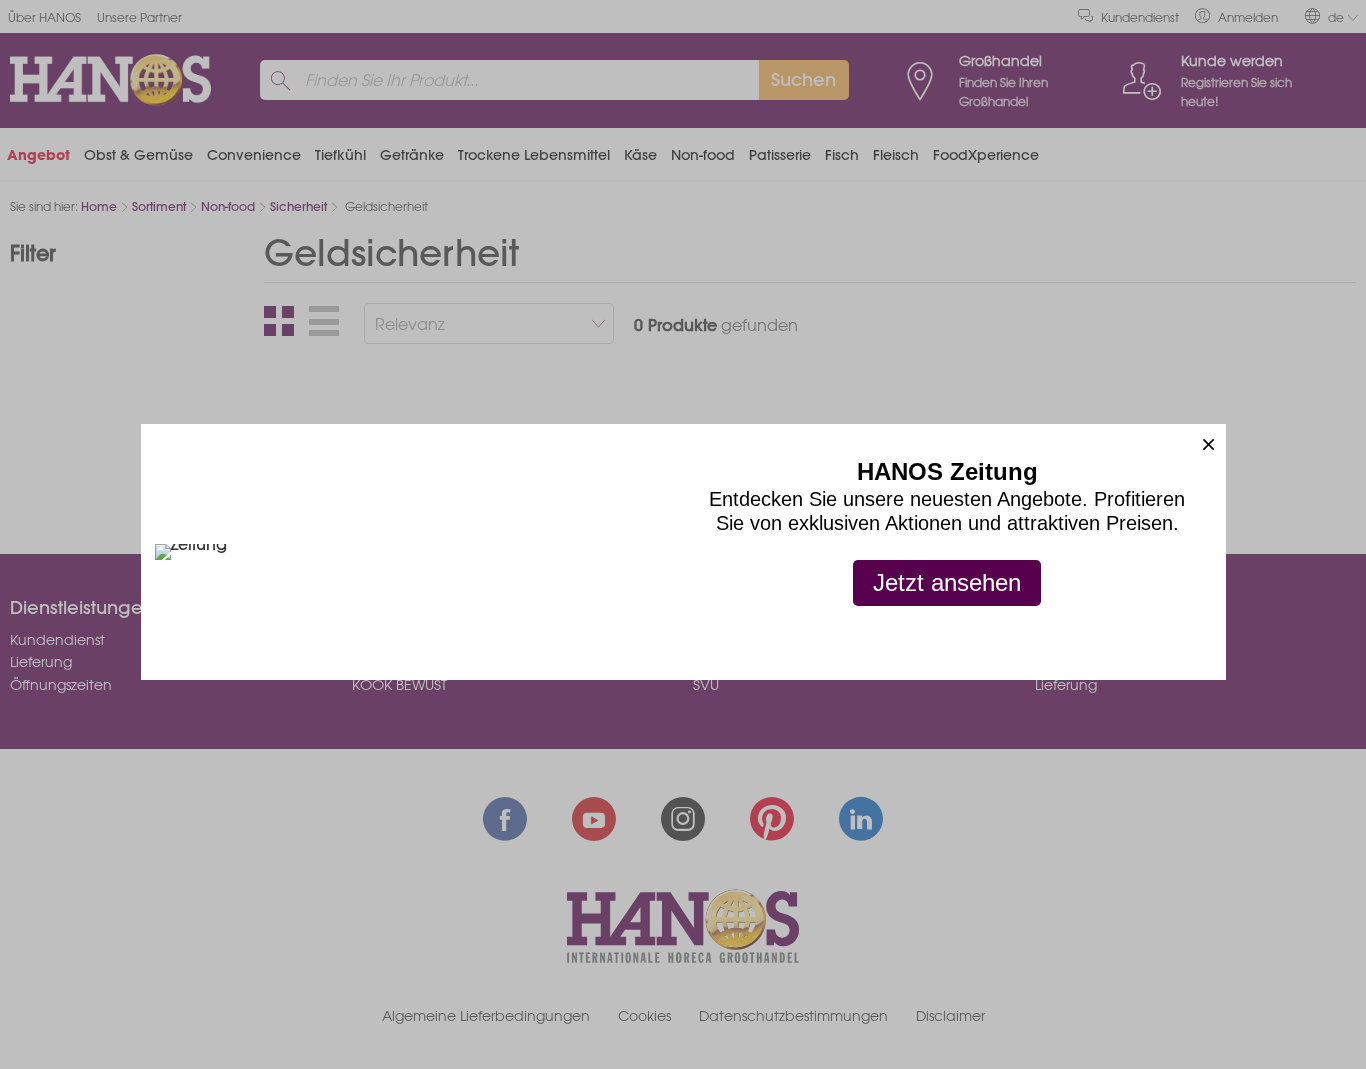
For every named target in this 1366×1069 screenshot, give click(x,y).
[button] (1208, 441)
